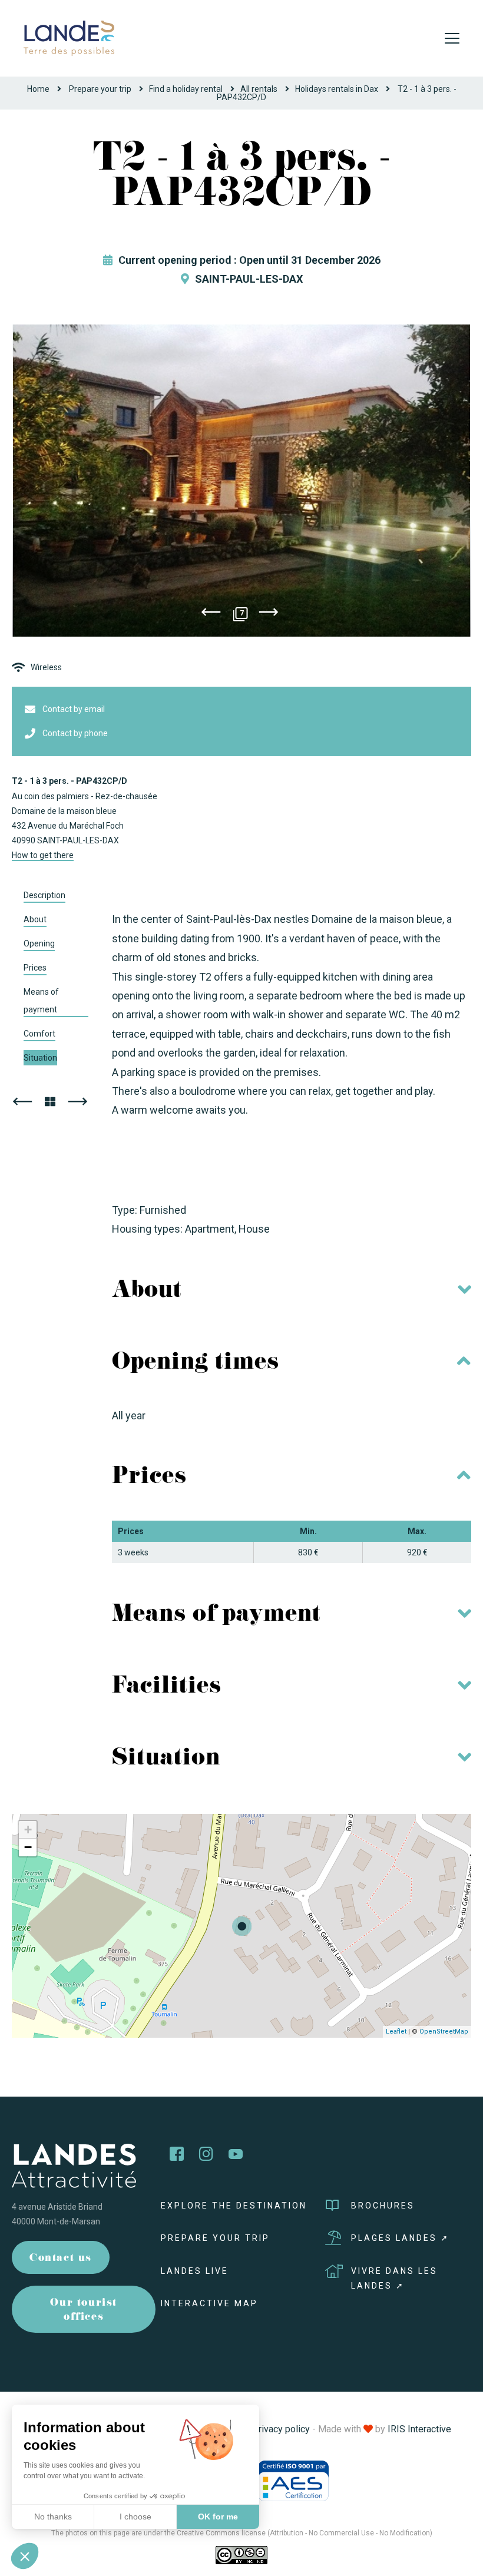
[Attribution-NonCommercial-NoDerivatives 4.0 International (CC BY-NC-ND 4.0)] (241, 2555)
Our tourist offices (84, 2311)
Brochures (383, 2206)
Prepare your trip (100, 89)
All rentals (259, 89)
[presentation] (211, 614)
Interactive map (209, 2303)
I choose (135, 2517)
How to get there (43, 855)
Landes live (195, 2271)
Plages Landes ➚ (400, 2238)
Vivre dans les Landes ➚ (394, 2278)
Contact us (61, 2259)
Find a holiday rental (186, 89)
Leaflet (396, 2032)
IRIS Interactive (419, 2429)
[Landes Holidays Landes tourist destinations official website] (69, 37)
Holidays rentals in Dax (337, 89)
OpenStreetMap (444, 2032)
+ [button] (28, 1830)
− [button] (28, 1847)
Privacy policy (281, 2429)
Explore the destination (234, 2206)
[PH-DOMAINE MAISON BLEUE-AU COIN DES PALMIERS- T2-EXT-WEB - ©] (241, 481)
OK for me (218, 2517)
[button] (25, 2556)
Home (38, 89)
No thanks (53, 2517)
